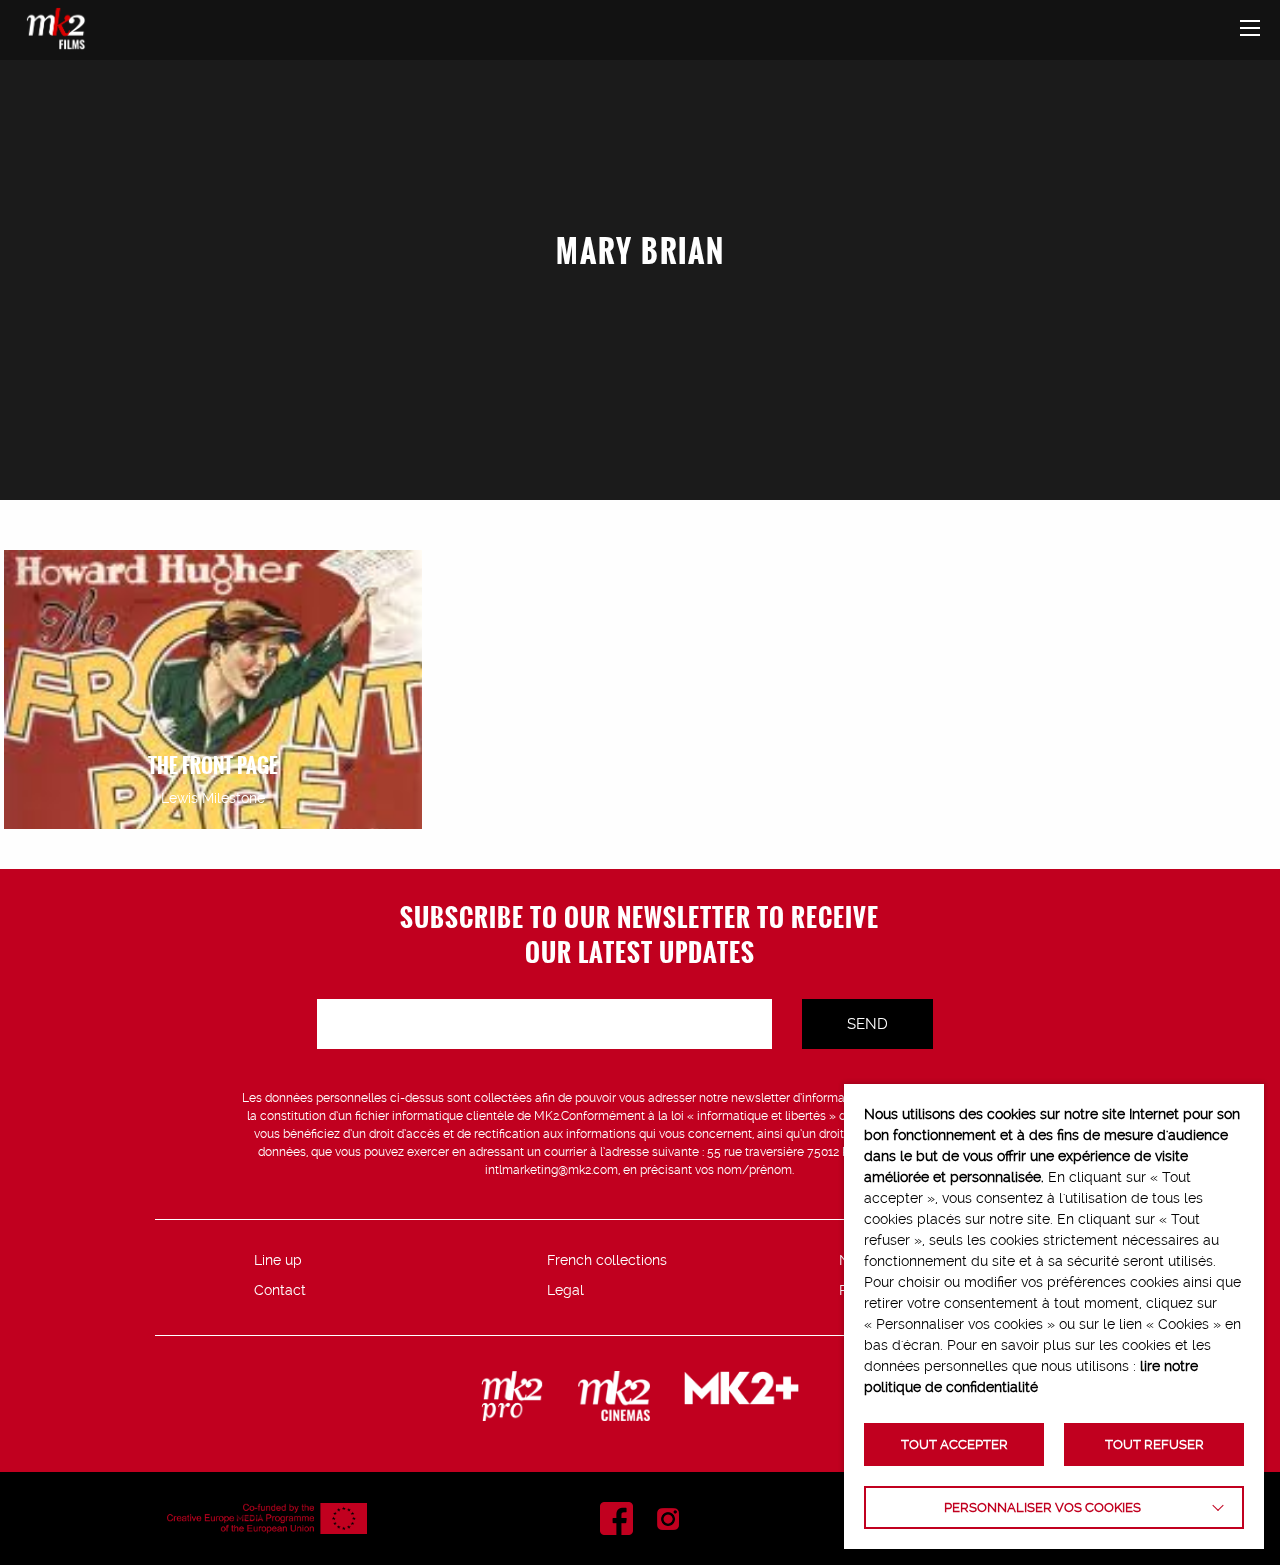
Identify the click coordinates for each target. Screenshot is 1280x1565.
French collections (607, 1260)
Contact (280, 1290)
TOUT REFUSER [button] (1154, 1444)
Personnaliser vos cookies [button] (1042, 1507)
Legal (565, 1290)
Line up (278, 1260)
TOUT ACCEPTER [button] (954, 1444)
